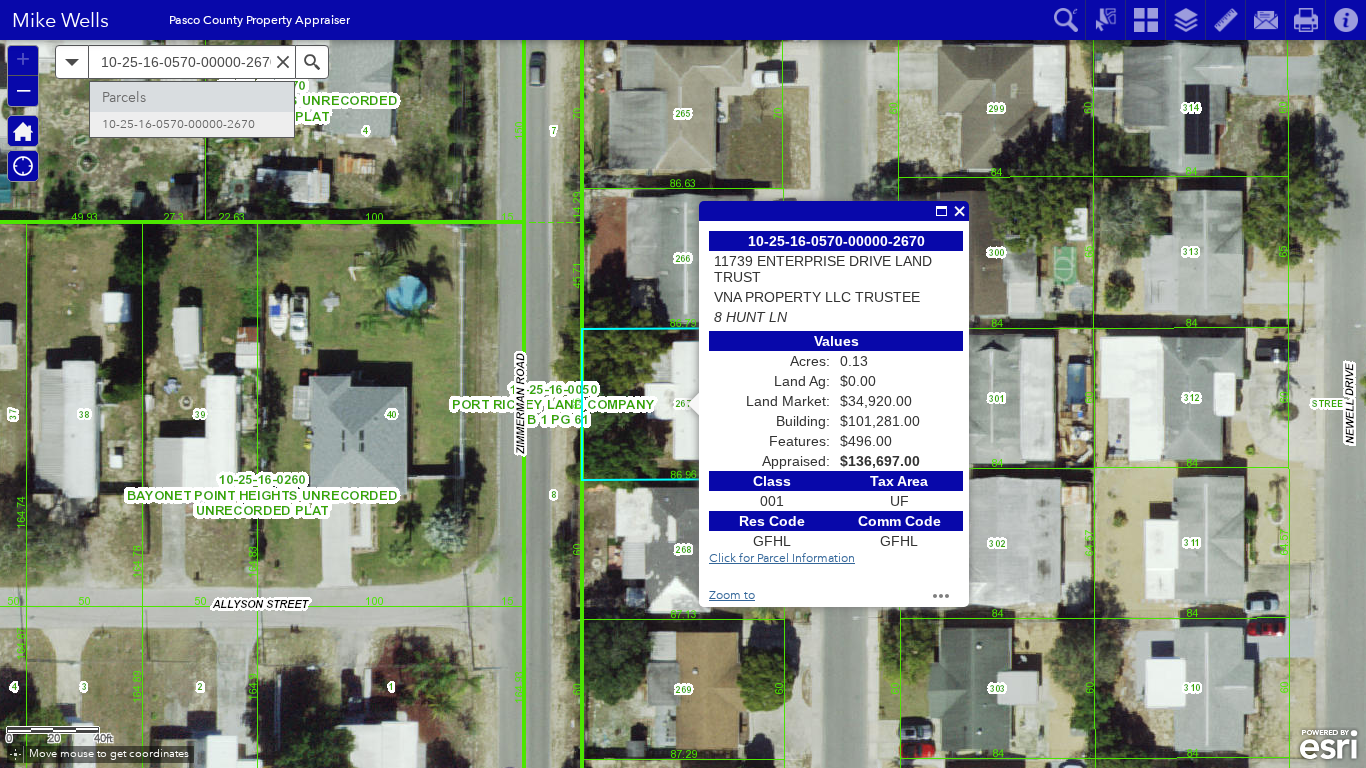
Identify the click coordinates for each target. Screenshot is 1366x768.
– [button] (23, 89)
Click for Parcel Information (782, 558)
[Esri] (1328, 745)
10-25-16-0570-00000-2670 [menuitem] (178, 124)
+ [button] (23, 59)
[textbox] (192, 62)
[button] (23, 131)
